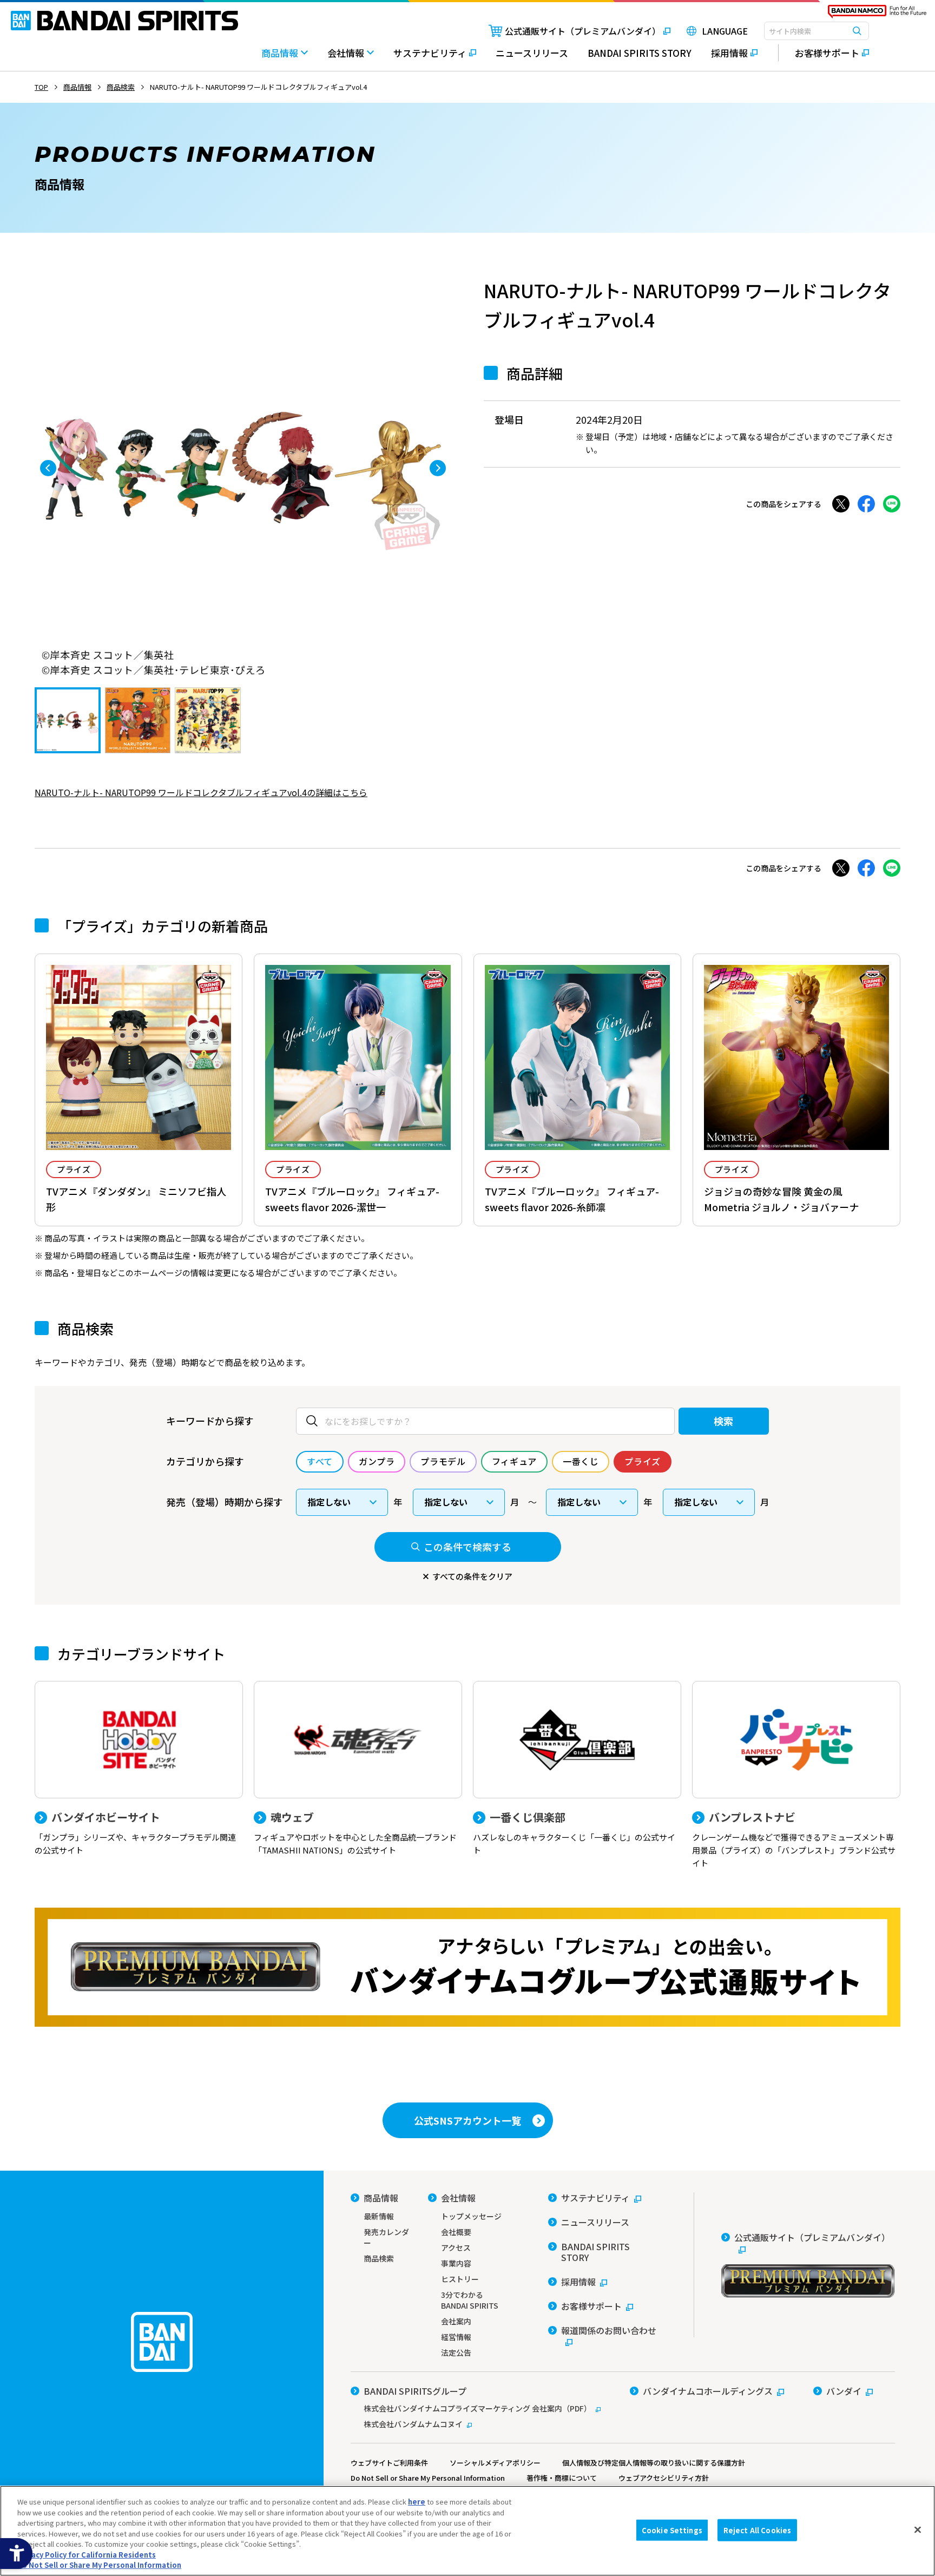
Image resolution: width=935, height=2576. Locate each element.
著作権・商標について (562, 2478)
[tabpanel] (243, 468)
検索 (724, 1421)
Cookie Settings (672, 2530)
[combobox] (817, 31)
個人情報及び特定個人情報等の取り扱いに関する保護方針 (654, 2463)
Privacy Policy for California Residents (87, 2555)
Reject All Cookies (757, 2530)
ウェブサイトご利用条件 (389, 2463)
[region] (467, 2531)
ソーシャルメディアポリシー (495, 2463)
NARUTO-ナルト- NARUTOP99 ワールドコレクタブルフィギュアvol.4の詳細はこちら (201, 792)
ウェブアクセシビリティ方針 (664, 2478)
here (417, 2502)
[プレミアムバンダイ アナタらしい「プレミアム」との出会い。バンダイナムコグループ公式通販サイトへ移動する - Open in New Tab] (467, 1967)
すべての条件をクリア (472, 1576)
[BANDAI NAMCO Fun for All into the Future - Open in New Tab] (877, 14)
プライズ (74, 1169)
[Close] (918, 2529)
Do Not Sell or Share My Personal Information (428, 2478)
